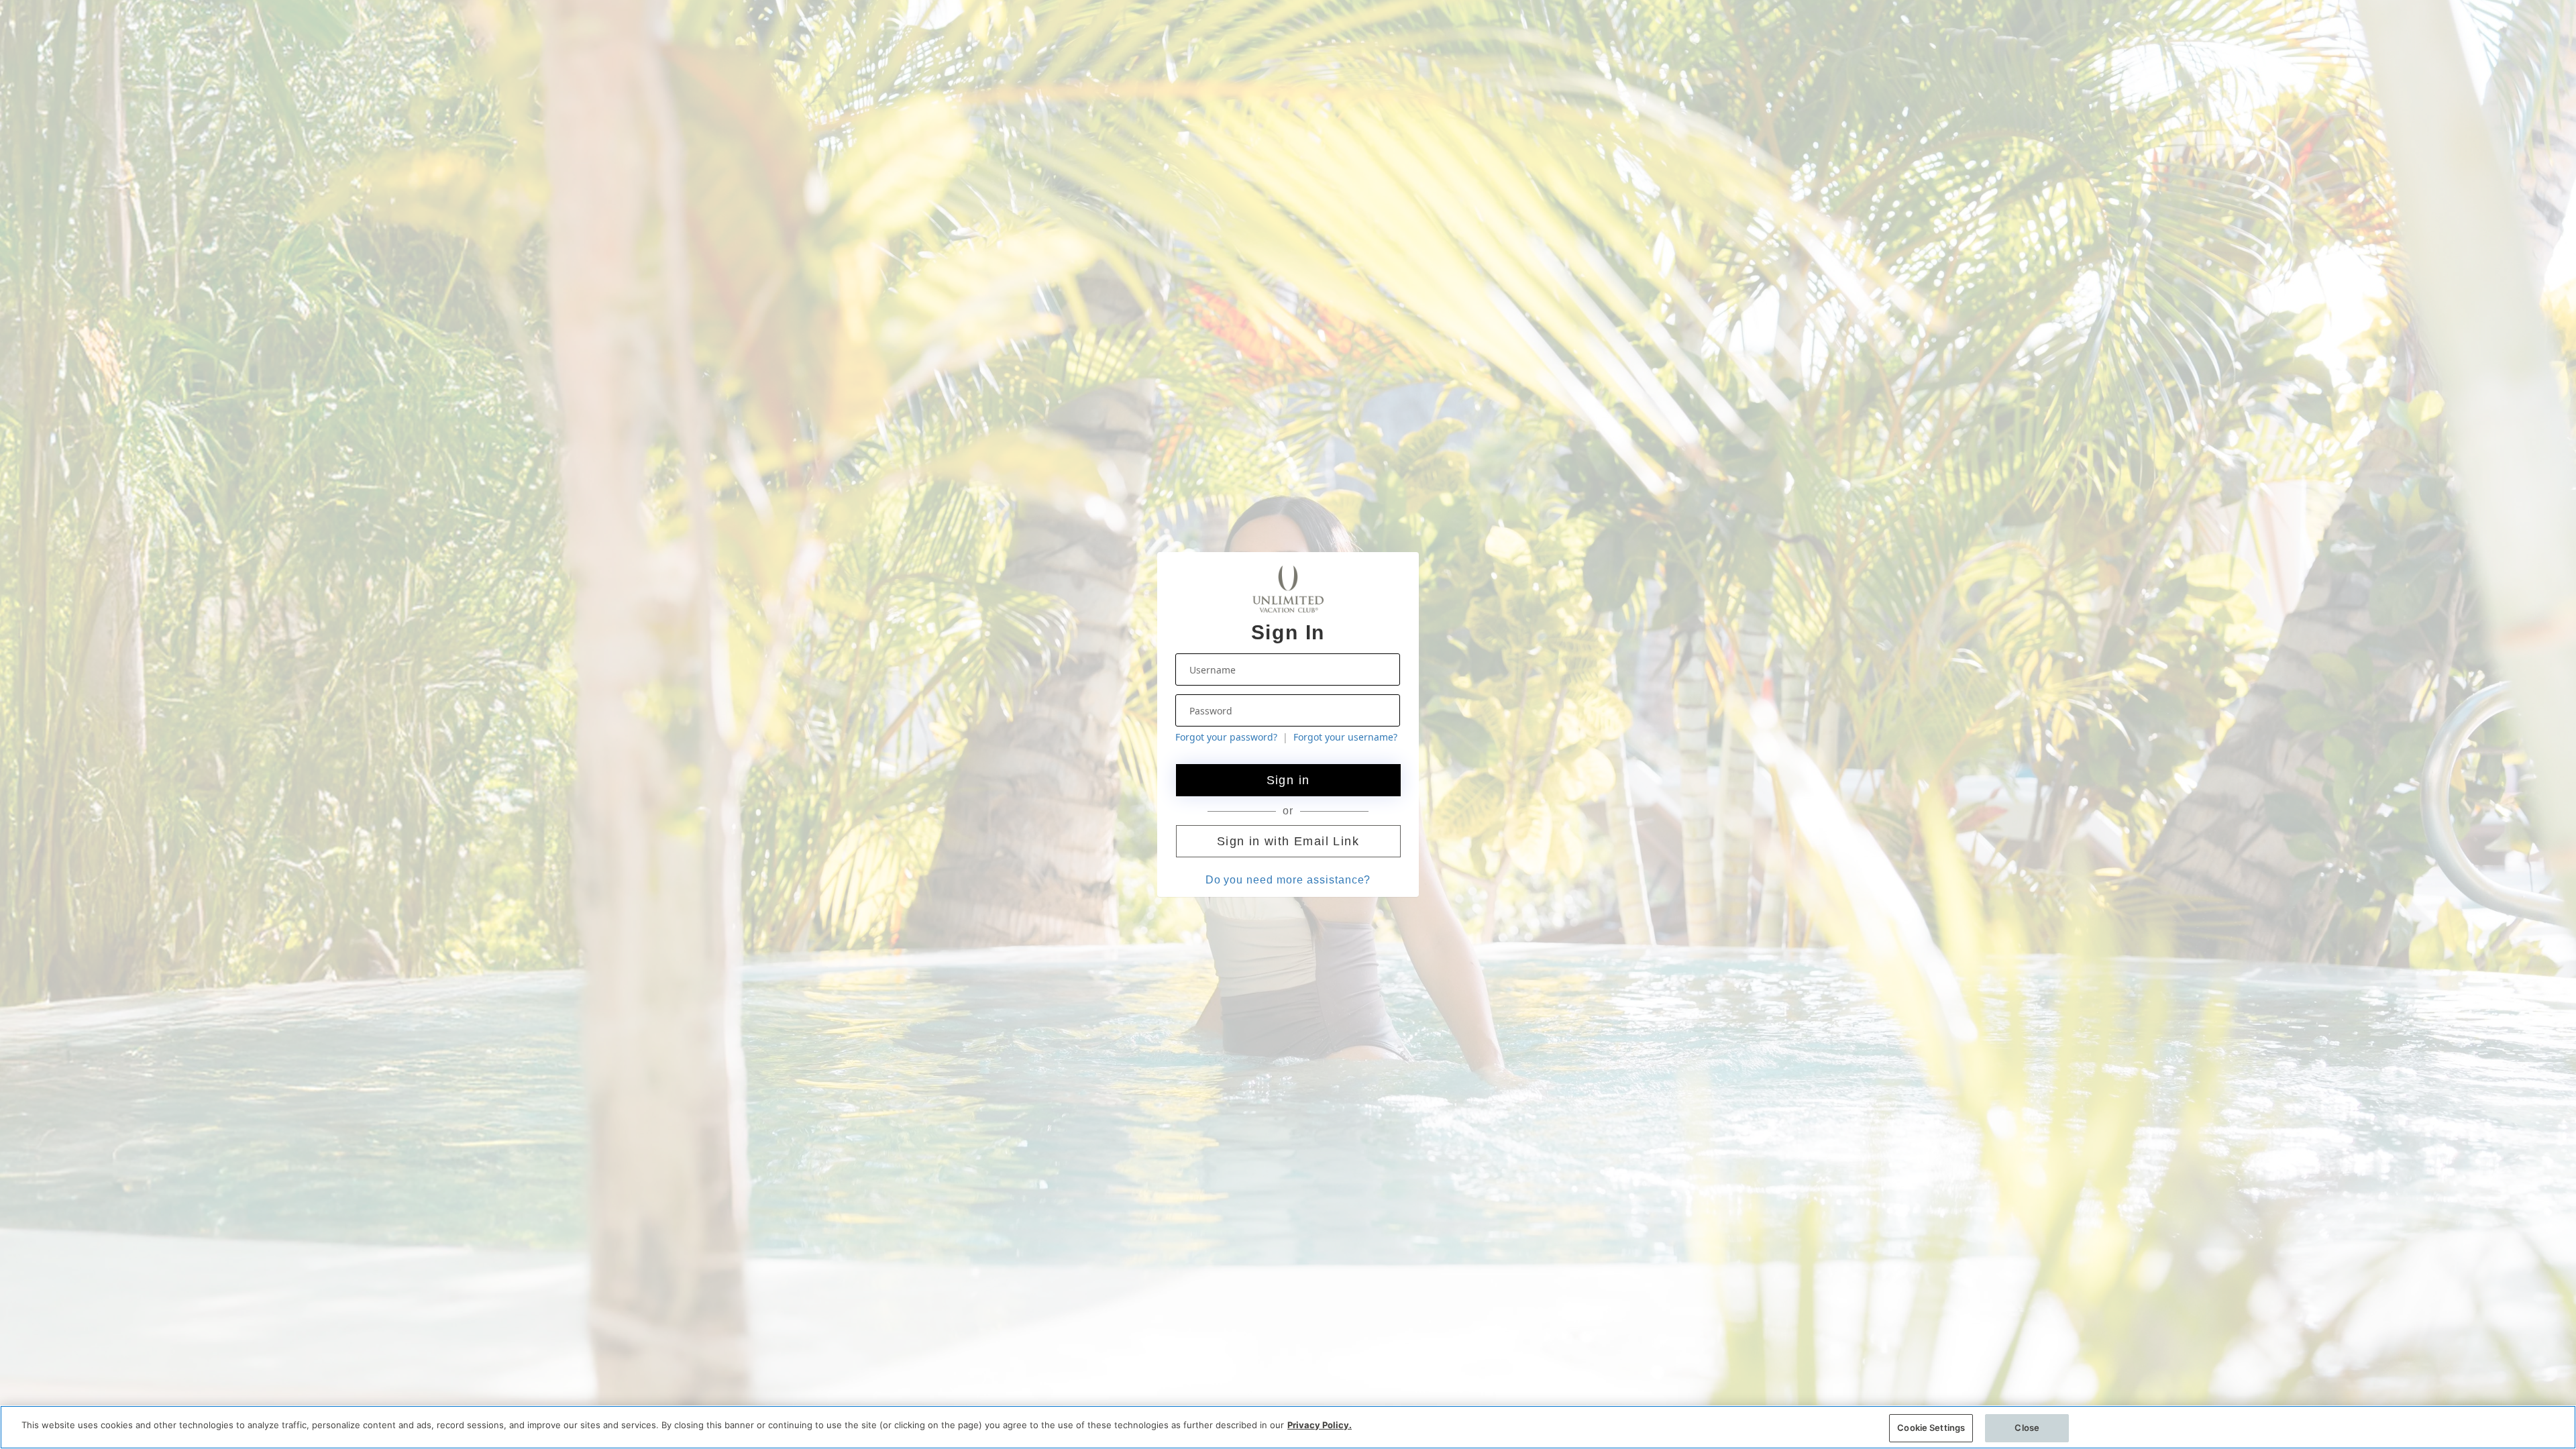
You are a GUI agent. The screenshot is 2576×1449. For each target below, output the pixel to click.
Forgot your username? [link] (1345, 737)
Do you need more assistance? (1288, 880)
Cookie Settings (1931, 1428)
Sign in (1288, 780)
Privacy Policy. (1320, 1425)
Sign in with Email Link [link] (1288, 841)
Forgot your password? (1226, 737)
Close (2027, 1428)
